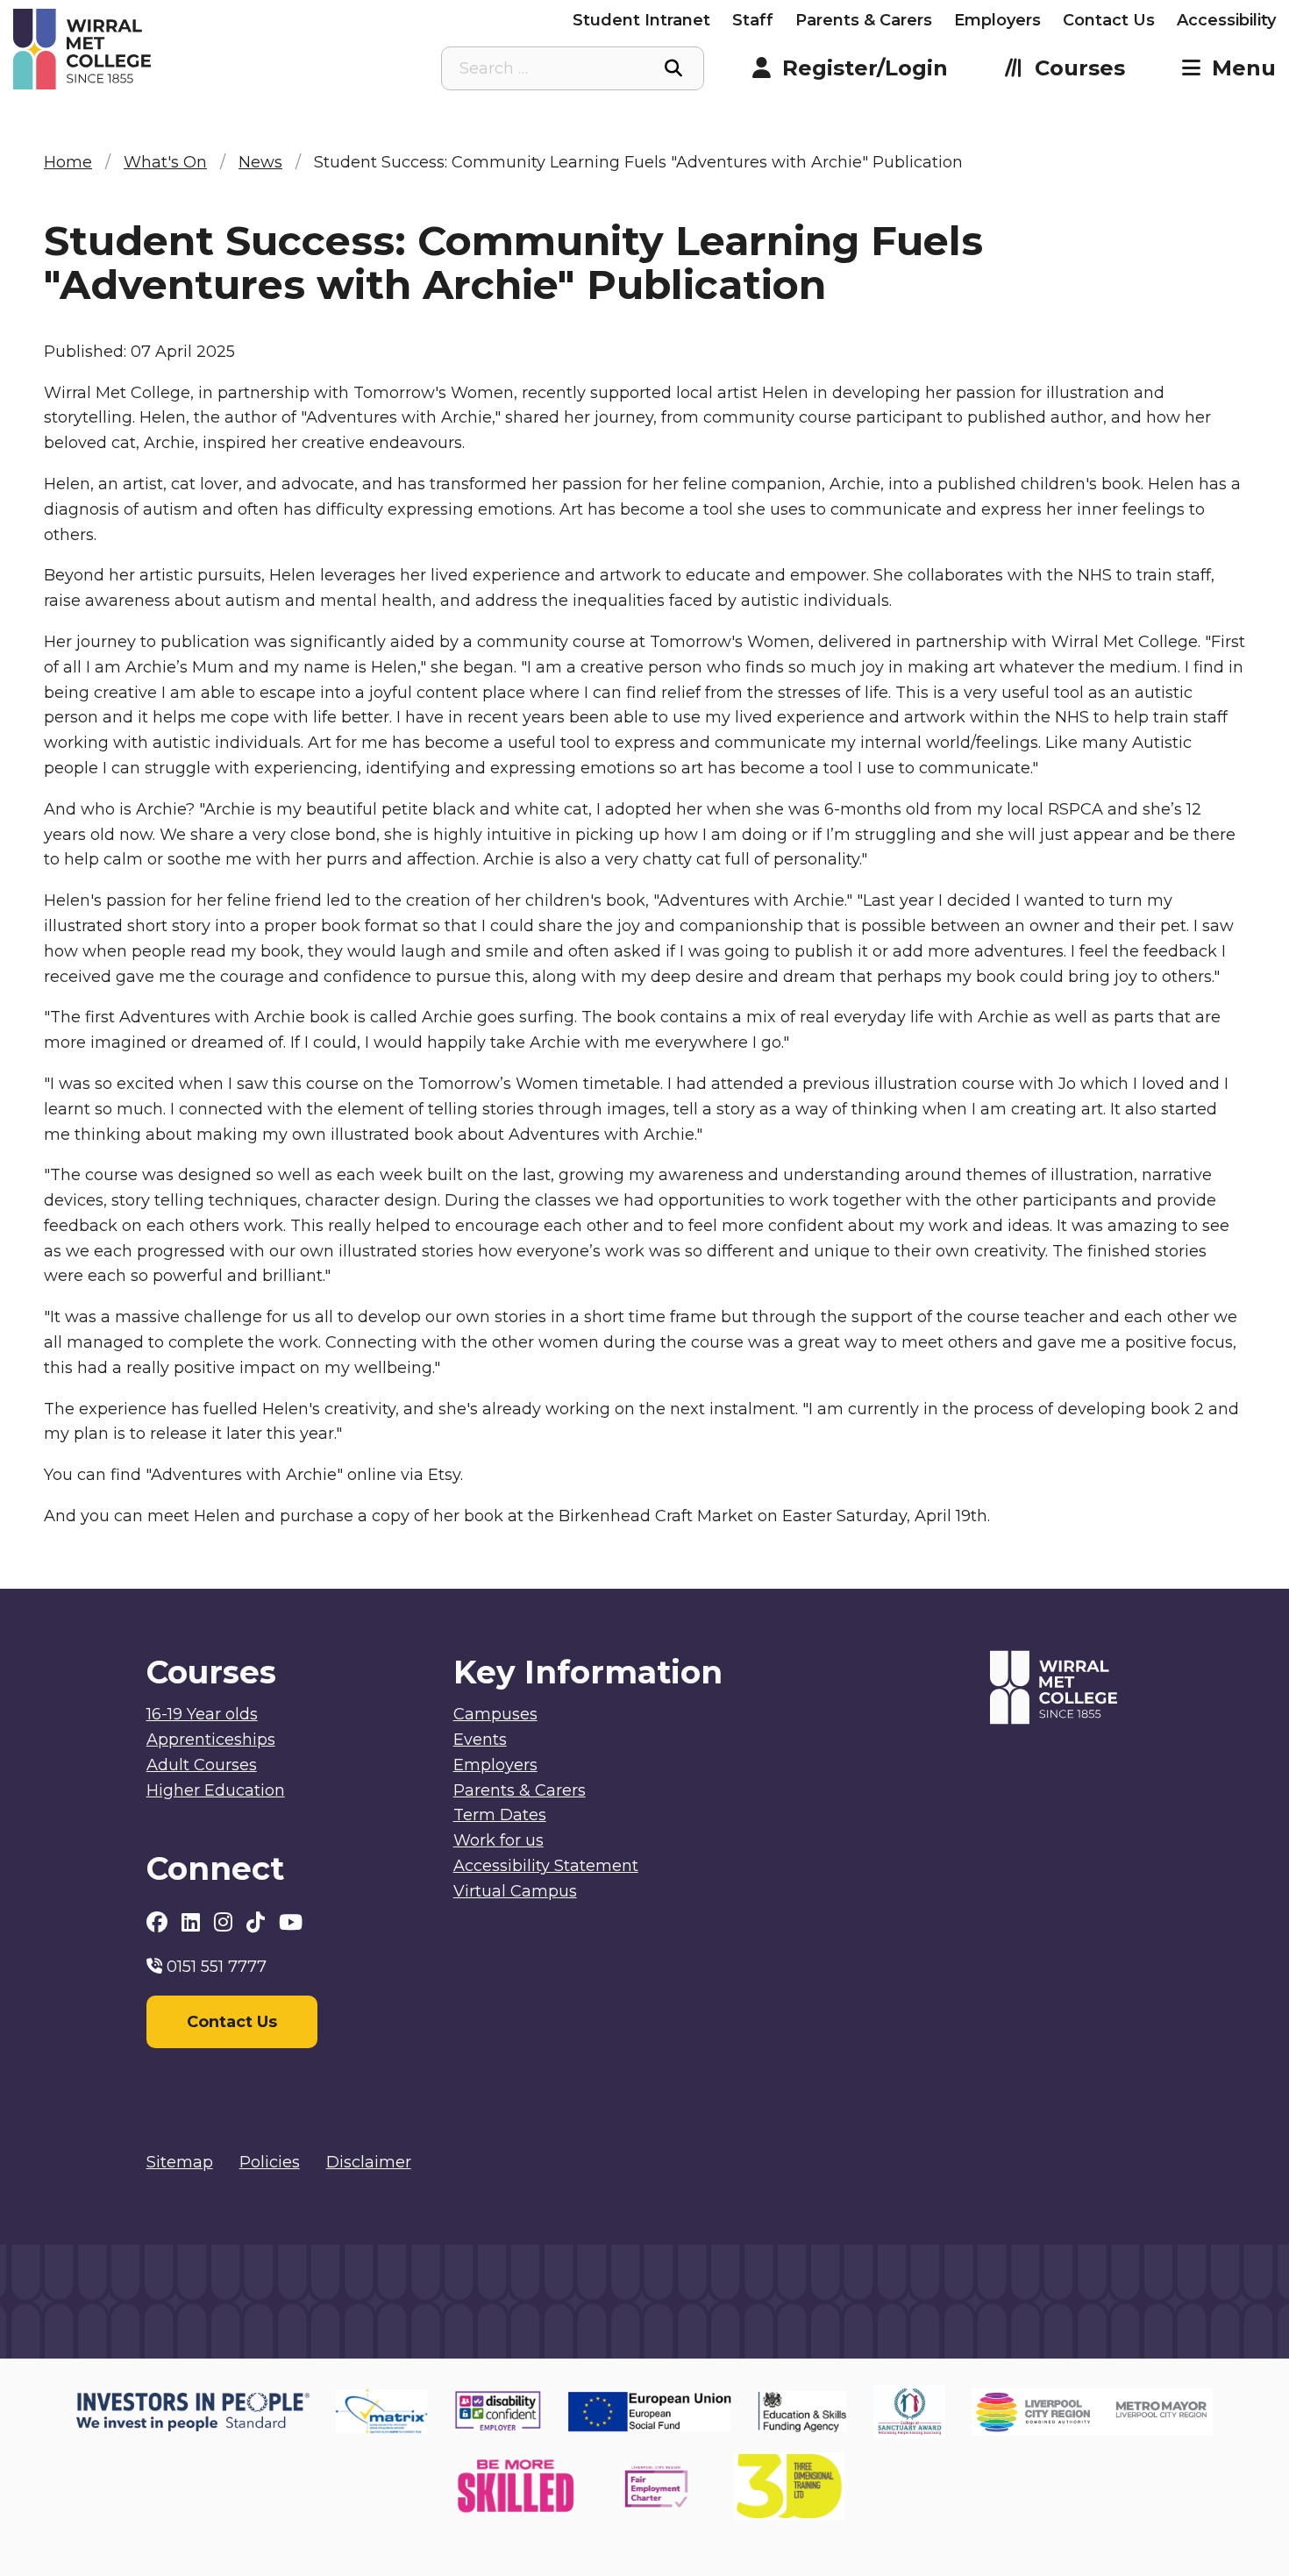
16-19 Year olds (202, 1714)
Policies (270, 2162)
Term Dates (500, 1815)
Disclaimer (369, 2162)
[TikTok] (258, 1922)
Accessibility (1226, 20)
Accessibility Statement (546, 1866)
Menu (1244, 68)
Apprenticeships (211, 1740)
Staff (753, 20)
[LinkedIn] (193, 1922)
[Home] (171, 49)
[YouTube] (291, 1922)
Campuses (495, 1714)
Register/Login (865, 68)
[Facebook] (160, 1922)
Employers (997, 20)
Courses (1080, 68)
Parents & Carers (864, 20)
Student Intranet (641, 20)
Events (480, 1740)
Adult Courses (202, 1765)
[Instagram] (226, 1922)
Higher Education (216, 1790)
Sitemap (180, 2162)
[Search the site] (673, 68)
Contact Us (1109, 20)
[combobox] (573, 68)
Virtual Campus (515, 1891)
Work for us (499, 1840)
